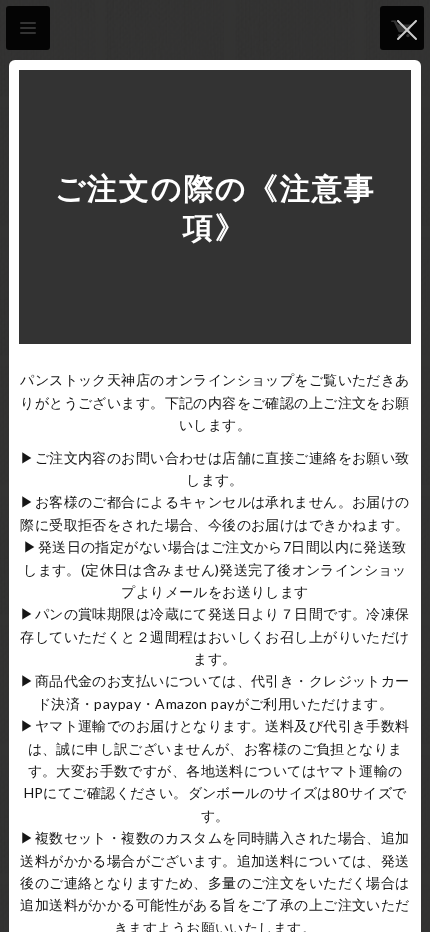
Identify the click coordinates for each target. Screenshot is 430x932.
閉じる (407, 30)
